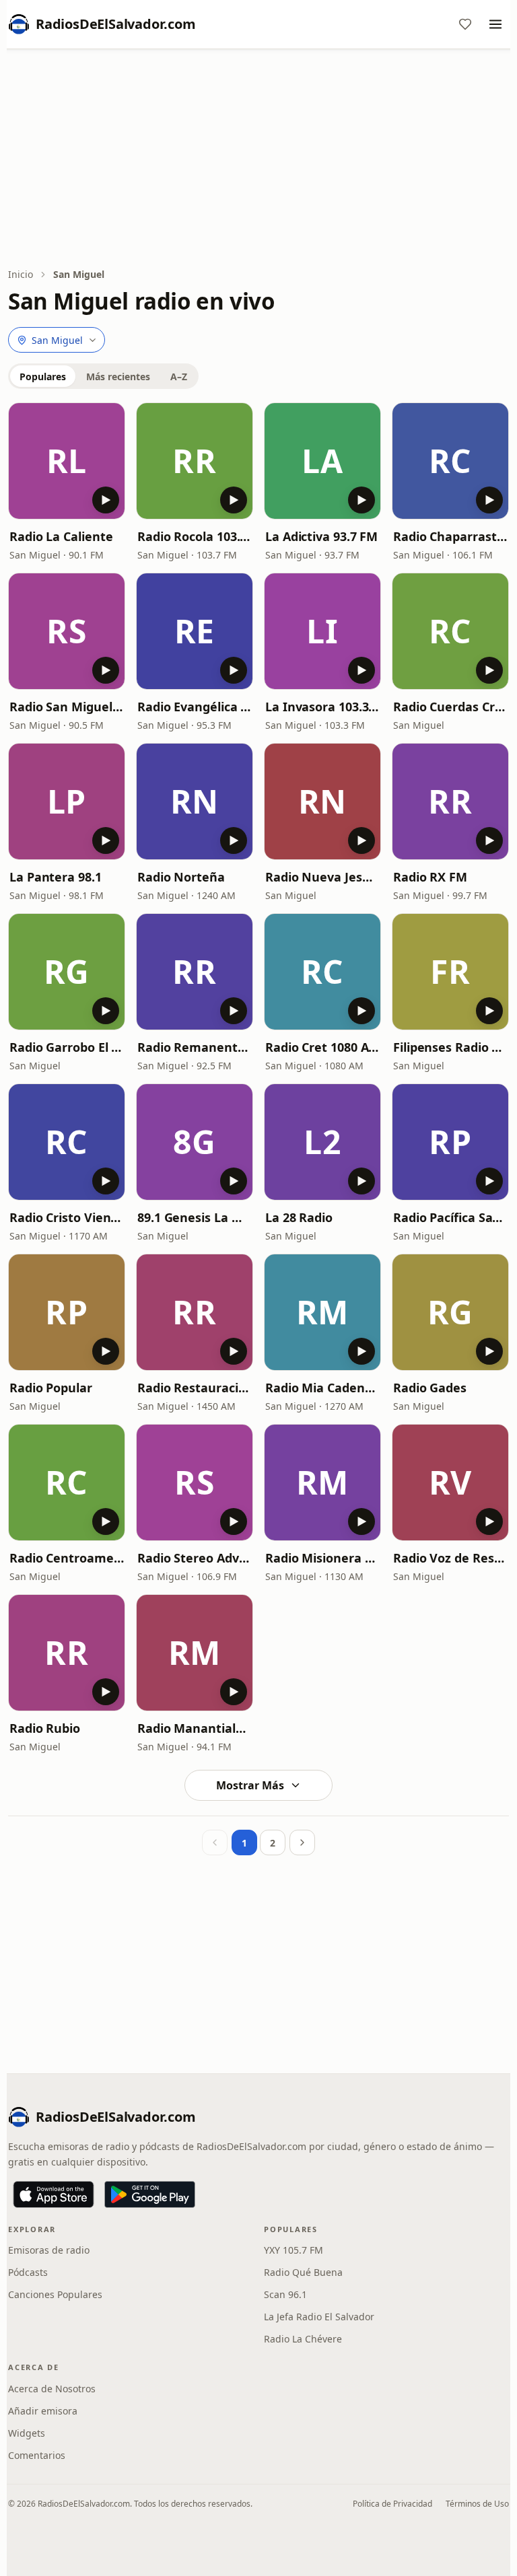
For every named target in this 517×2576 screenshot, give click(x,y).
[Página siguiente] (302, 1842)
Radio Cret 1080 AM (322, 1047)
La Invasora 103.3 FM (322, 707)
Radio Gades (430, 1388)
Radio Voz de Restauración (450, 1558)
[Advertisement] (258, 159)
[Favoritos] (465, 24)
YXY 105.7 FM (294, 2250)
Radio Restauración (195, 1388)
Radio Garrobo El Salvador (67, 1047)
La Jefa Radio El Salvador (319, 2317)
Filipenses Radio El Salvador (450, 1047)
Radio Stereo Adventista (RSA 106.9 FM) (195, 1558)
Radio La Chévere (303, 2339)
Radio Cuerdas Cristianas (450, 707)
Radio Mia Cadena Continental (322, 1388)
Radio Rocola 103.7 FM (195, 536)
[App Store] (54, 2194)
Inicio (21, 274)
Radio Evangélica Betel (195, 707)
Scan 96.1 (285, 2294)
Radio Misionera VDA (322, 1558)
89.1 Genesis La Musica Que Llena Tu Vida (195, 1217)
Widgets (27, 2433)
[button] (67, 461)
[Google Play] (150, 2194)
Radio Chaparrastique (450, 536)
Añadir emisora (43, 2411)
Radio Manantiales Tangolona (195, 1728)
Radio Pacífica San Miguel (450, 1217)
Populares (43, 377)
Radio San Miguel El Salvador (67, 707)
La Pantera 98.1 (56, 877)
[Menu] (495, 24)
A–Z (179, 377)
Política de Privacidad (392, 2504)
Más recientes (118, 377)
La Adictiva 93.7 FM (321, 536)
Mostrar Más (250, 1785)
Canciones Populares (55, 2294)
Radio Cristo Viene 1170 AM (67, 1217)
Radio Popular (51, 1388)
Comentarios (37, 2455)
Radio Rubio (45, 1728)
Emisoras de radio (49, 2250)
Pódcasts (28, 2272)
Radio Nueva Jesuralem (322, 877)
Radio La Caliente (61, 536)
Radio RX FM (430, 877)
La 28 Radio (299, 1217)
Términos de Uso (477, 2504)
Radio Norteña (181, 877)
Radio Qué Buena (303, 2272)
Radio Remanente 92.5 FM (195, 1047)
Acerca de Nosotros (52, 2389)
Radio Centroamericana (67, 1558)
